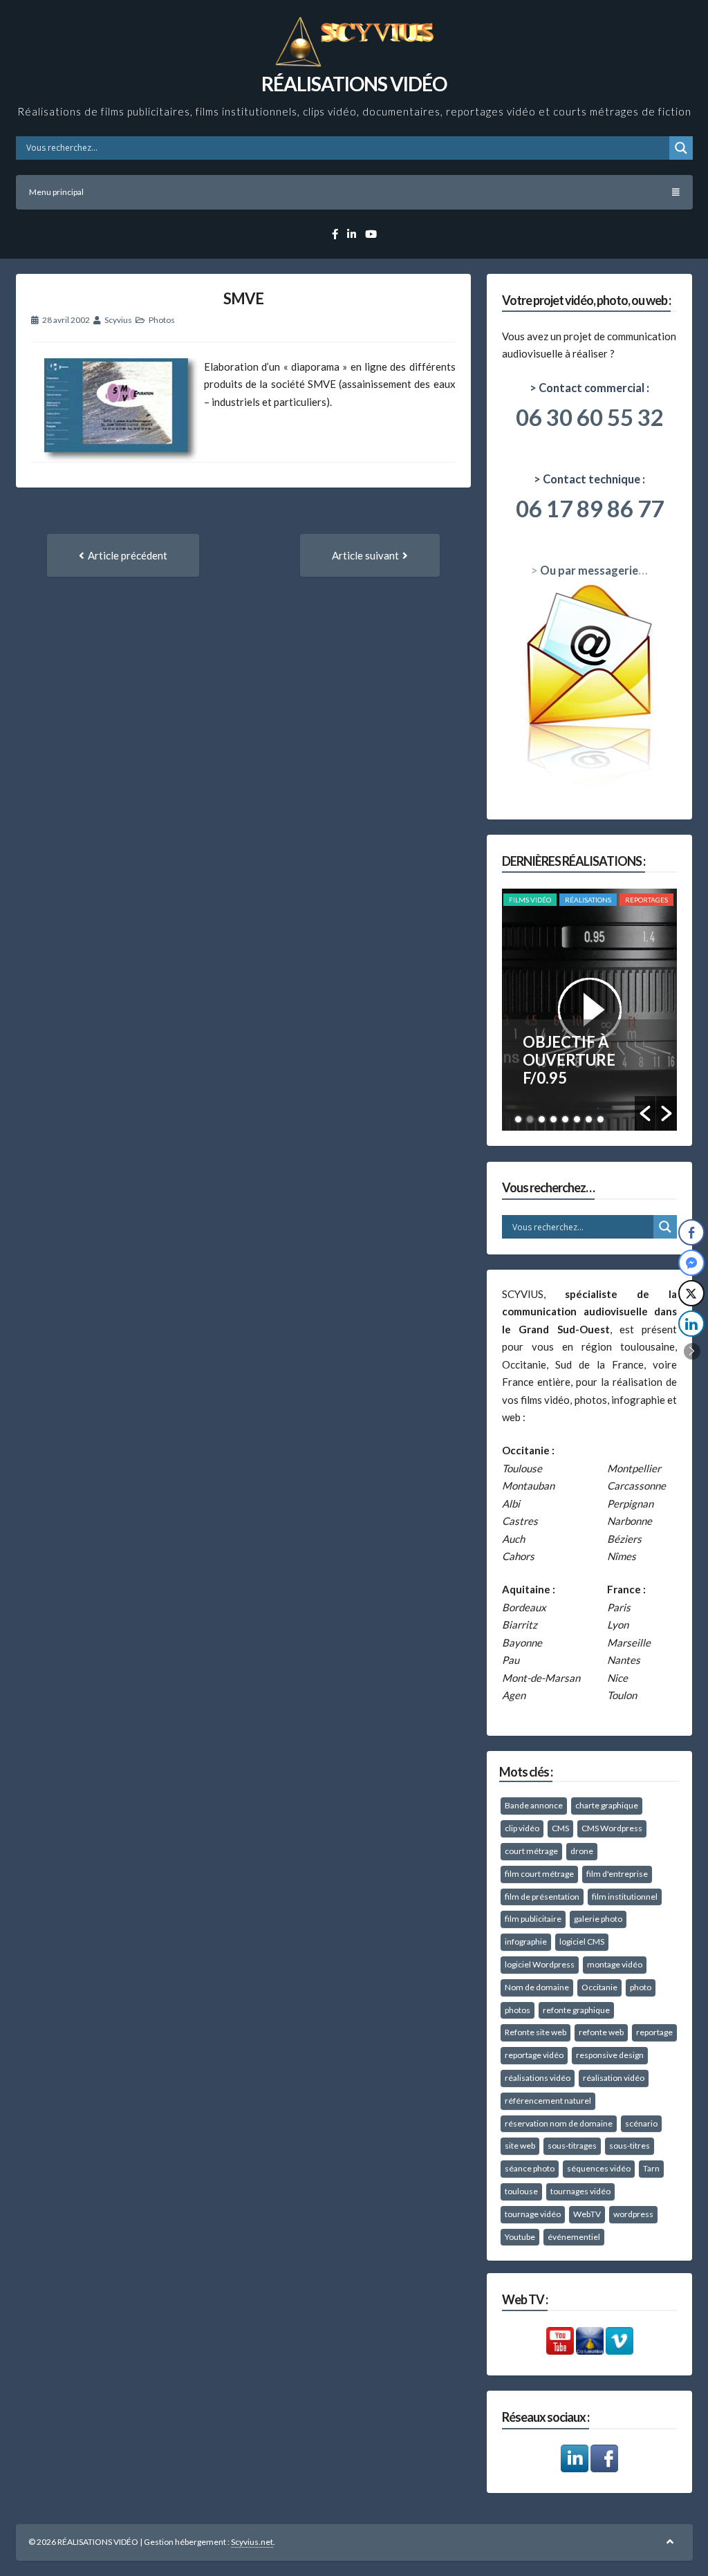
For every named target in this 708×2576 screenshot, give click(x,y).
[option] (589, 1010)
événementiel (574, 2237)
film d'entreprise (617, 1874)
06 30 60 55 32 (590, 417)
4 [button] (553, 1119)
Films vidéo (530, 900)
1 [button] (518, 1119)
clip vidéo (522, 1828)
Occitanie (599, 1987)
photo (641, 1987)
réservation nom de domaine (559, 2123)
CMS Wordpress (612, 1828)
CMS (560, 1828)
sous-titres (630, 2146)
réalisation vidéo (614, 2078)
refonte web (601, 2032)
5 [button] (565, 1119)
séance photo (530, 2168)
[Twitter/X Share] (691, 1293)
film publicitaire (533, 1919)
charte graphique (607, 1805)
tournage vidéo (533, 2214)
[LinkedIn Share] (691, 1324)
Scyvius (118, 320)
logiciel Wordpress (540, 1964)
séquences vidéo (599, 2168)
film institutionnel (625, 1897)
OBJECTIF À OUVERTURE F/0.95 (569, 1060)
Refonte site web (535, 2032)
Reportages (646, 900)
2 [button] (530, 1119)
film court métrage (539, 1874)
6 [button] (577, 1119)
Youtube (520, 2237)
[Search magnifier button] (681, 148)
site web (520, 2146)
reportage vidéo (534, 2055)
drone (582, 1851)
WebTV (587, 2214)
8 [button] (600, 1119)
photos (518, 2010)
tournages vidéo (580, 2191)
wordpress (633, 2214)
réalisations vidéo (538, 2078)
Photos (162, 320)
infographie (526, 1942)
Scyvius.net (252, 2542)
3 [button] (542, 1119)
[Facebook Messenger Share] (691, 1263)
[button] (645, 1113)
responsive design (610, 2055)
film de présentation (542, 1897)
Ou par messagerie (589, 571)
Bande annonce (534, 1805)
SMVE (243, 298)
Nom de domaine (537, 1987)
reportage (654, 2032)
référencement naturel (548, 2101)
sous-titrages (572, 2146)
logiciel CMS (582, 1942)
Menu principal (56, 192)
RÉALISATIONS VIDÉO (354, 84)
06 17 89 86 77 (590, 508)
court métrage (531, 1851)
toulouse (521, 2191)
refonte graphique (576, 2010)
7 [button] (589, 1119)
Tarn (651, 2168)
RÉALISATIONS (588, 900)
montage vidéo (615, 1964)
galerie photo (598, 1919)
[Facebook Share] (691, 1232)
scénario (641, 2123)
